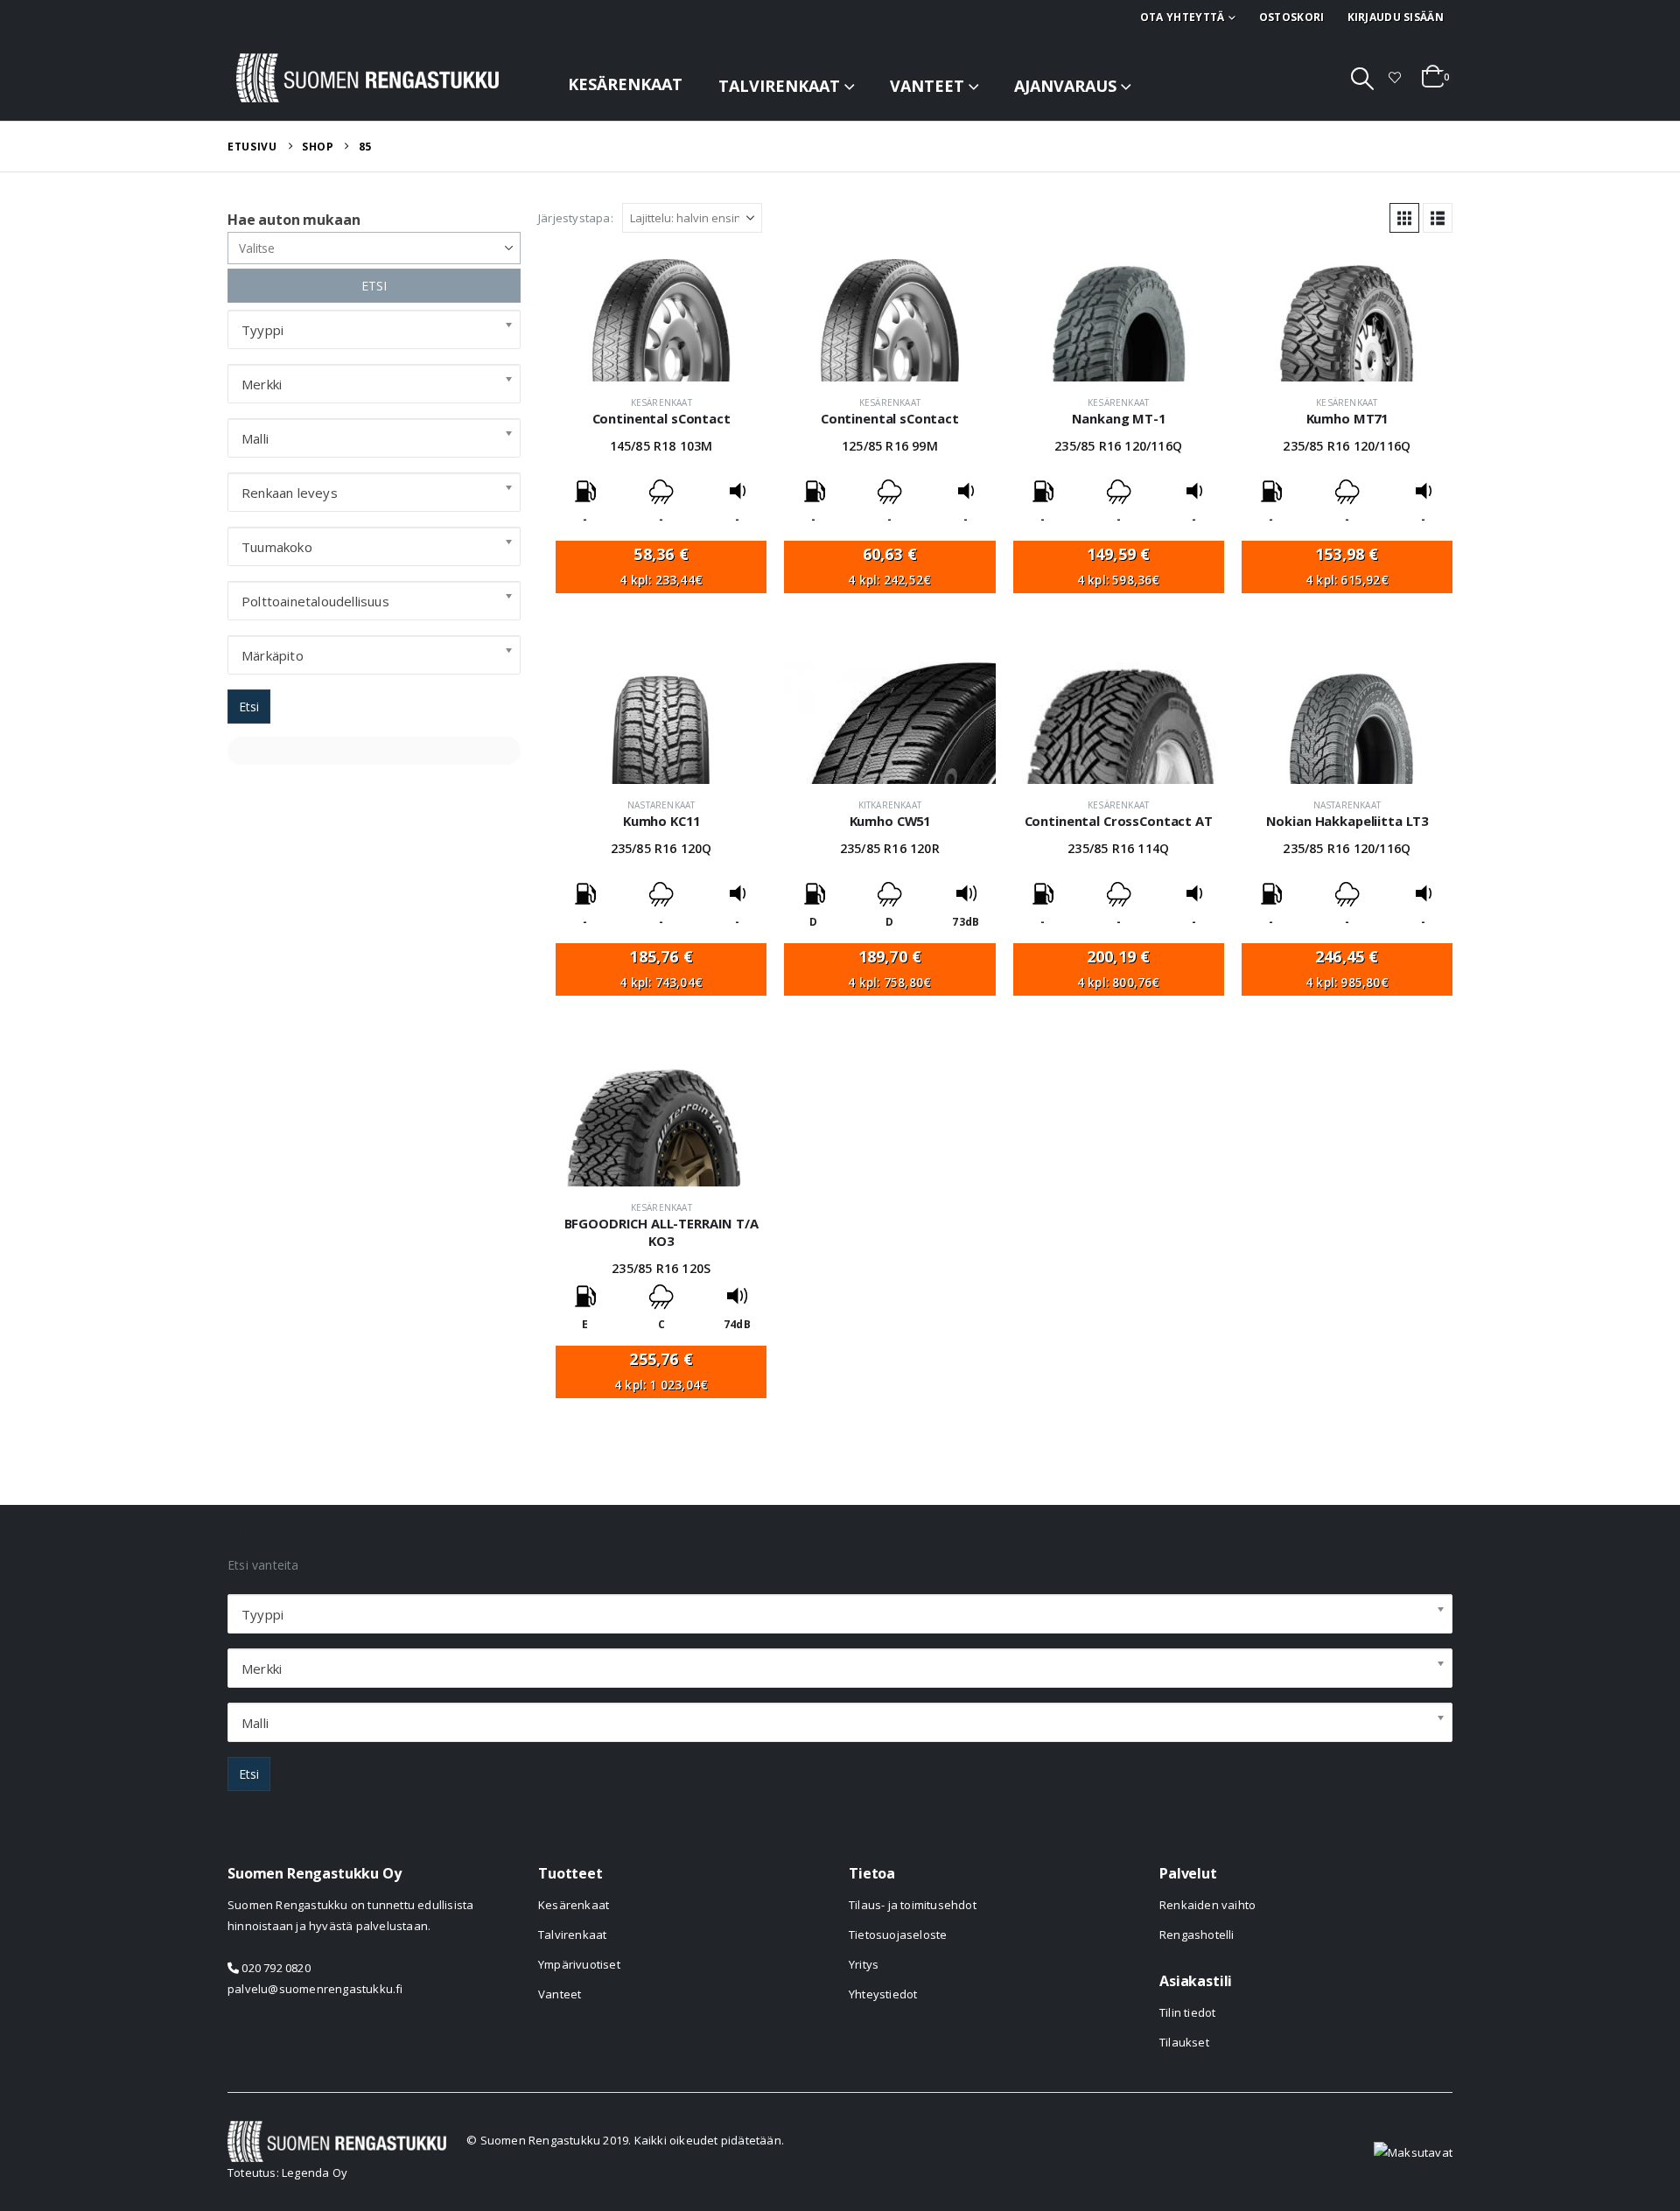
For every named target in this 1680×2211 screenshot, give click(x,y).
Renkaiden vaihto (1207, 1905)
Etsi (249, 707)
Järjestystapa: (576, 218)
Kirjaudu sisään (1396, 17)
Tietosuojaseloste (898, 1935)
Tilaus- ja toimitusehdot (913, 1905)
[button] (1363, 78)
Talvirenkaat (779, 86)
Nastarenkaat (661, 805)
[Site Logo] (367, 78)
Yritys (864, 1964)
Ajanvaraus (1065, 86)
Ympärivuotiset (579, 1964)
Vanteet (927, 86)
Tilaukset (1184, 2042)
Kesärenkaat (625, 84)
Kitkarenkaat (890, 805)
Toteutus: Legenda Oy (287, 2173)
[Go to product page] (661, 320)
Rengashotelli (1197, 1935)
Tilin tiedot (1187, 2012)
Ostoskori (1292, 17)
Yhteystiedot (883, 1994)
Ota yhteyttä (1183, 17)
